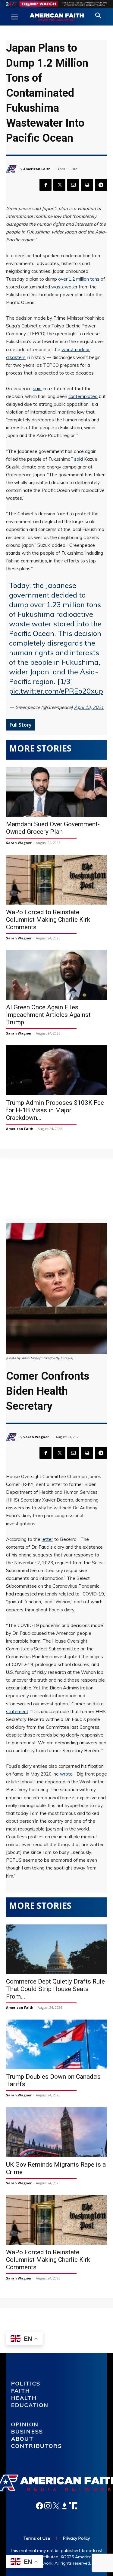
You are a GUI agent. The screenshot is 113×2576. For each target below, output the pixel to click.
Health (24, 2398)
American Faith (37, 169)
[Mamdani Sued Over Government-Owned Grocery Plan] (56, 792)
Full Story (21, 725)
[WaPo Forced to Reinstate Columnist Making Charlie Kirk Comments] (56, 880)
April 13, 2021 (89, 707)
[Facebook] (46, 185)
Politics (26, 2383)
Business (27, 2431)
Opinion (25, 2424)
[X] (59, 185)
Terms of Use (37, 2538)
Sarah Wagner (19, 843)
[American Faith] (12, 169)
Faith (21, 2391)
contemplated (83, 396)
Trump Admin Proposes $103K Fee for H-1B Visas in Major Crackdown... (55, 1110)
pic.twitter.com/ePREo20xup (56, 691)
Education (30, 2405)
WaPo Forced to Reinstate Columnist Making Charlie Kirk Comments (48, 920)
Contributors (37, 2446)
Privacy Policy (76, 2538)
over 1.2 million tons (79, 279)
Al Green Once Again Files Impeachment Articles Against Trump (48, 1015)
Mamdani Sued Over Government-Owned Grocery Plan (53, 828)
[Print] (87, 185)
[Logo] (57, 17)
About (22, 2439)
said (37, 389)
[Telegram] (101, 185)
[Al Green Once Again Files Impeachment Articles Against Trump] (56, 975)
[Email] (73, 185)
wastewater (64, 287)
